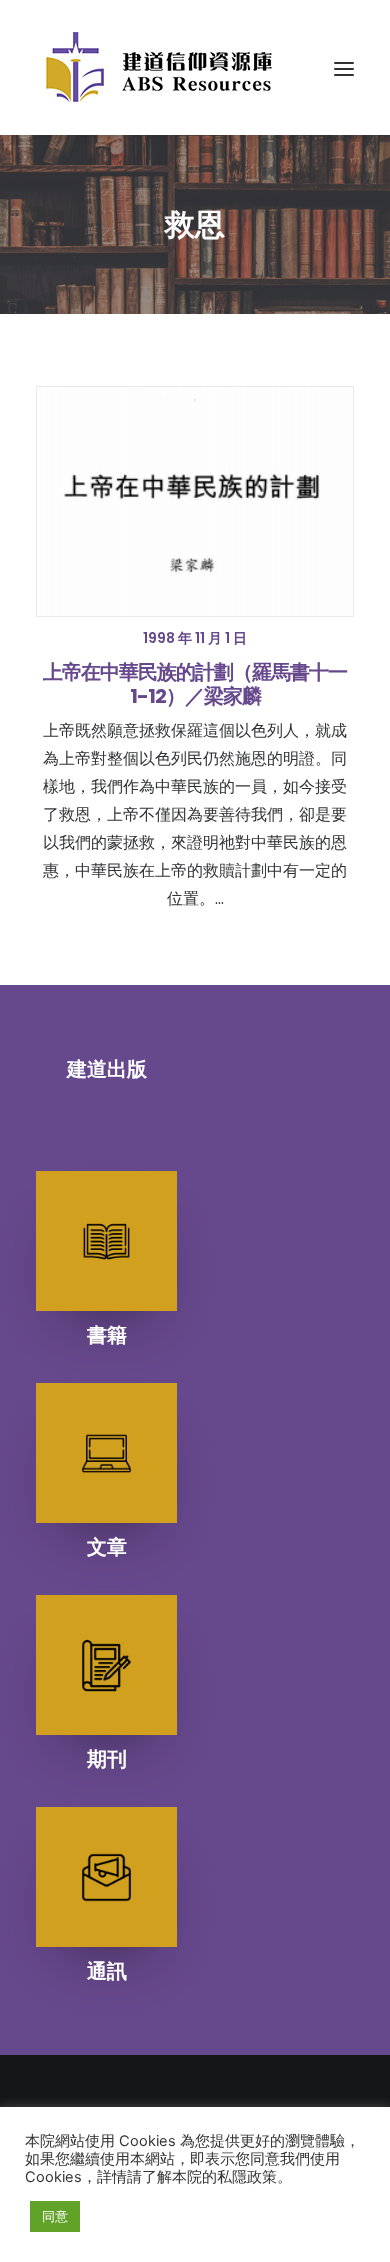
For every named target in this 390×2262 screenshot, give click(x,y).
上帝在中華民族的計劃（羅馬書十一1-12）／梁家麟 (195, 684)
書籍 (107, 1335)
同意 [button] (55, 2216)
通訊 (107, 1971)
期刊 (107, 1759)
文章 (107, 1547)
